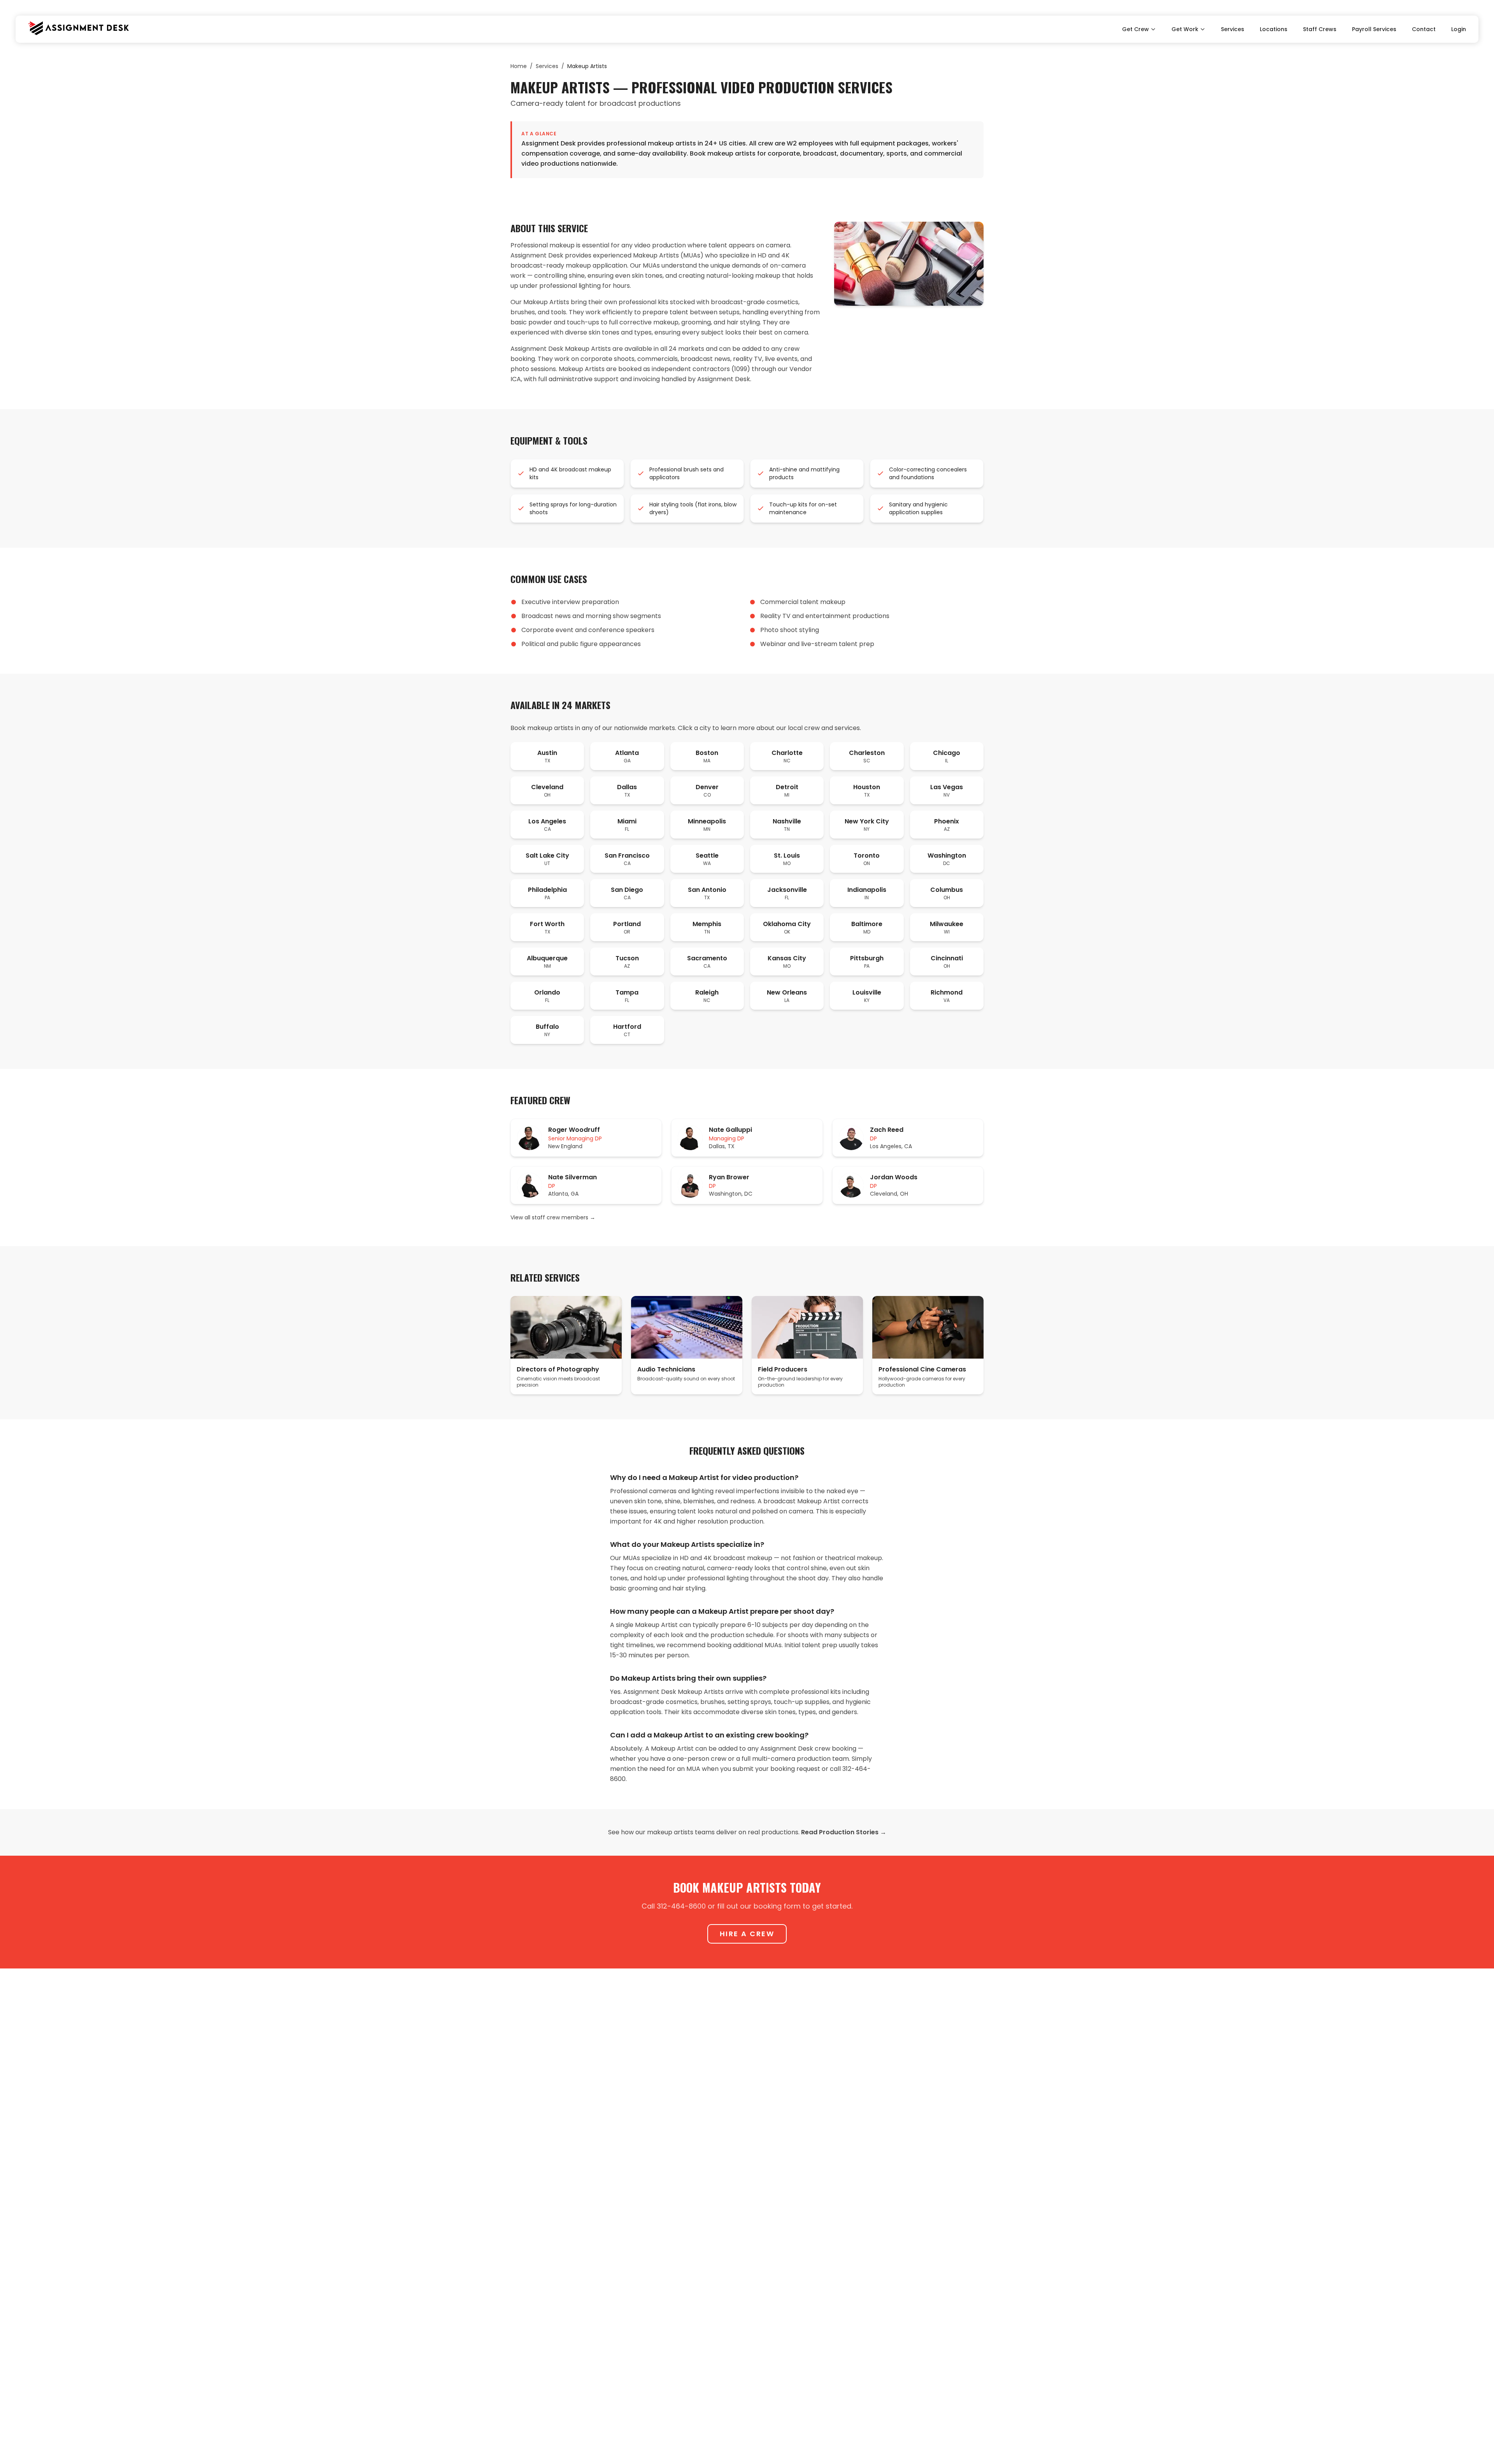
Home (519, 66)
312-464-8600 (681, 1906)
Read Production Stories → (844, 1832)
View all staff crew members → (553, 1217)
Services (1233, 29)
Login (1459, 29)
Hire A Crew (747, 1934)
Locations (1274, 29)
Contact (1424, 29)
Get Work (1185, 29)
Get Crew (1135, 29)
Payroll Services (1374, 29)
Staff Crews (1320, 29)
